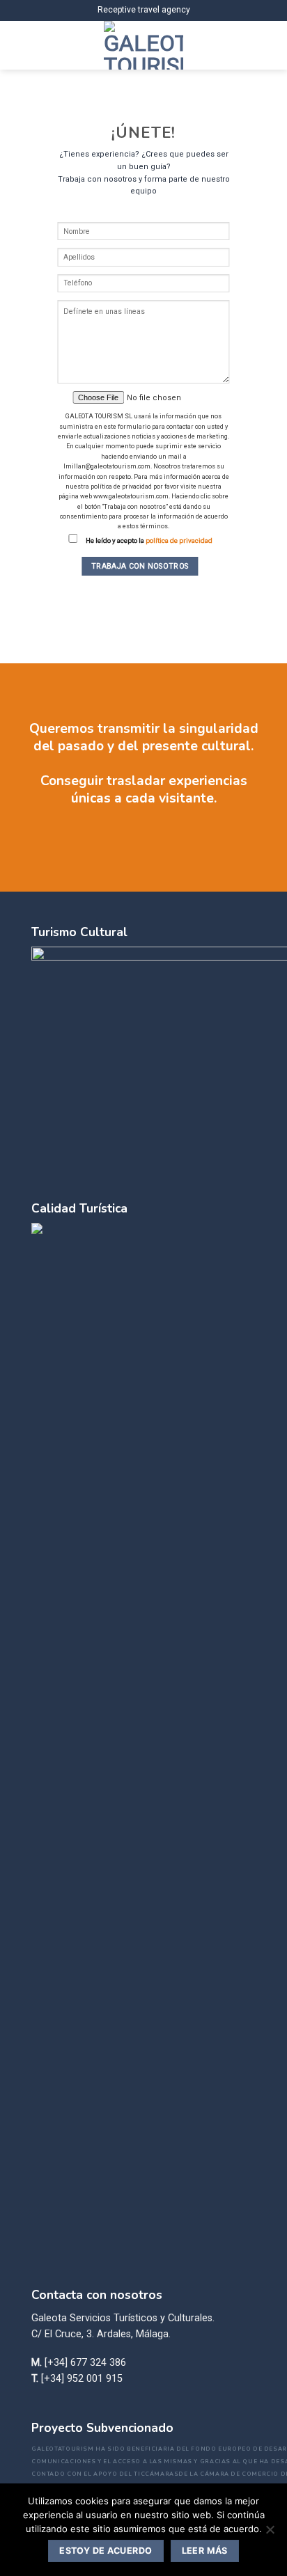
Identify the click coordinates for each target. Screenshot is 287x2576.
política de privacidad (179, 540)
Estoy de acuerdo (106, 2551)
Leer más (205, 2551)
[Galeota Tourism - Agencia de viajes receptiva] (144, 45)
